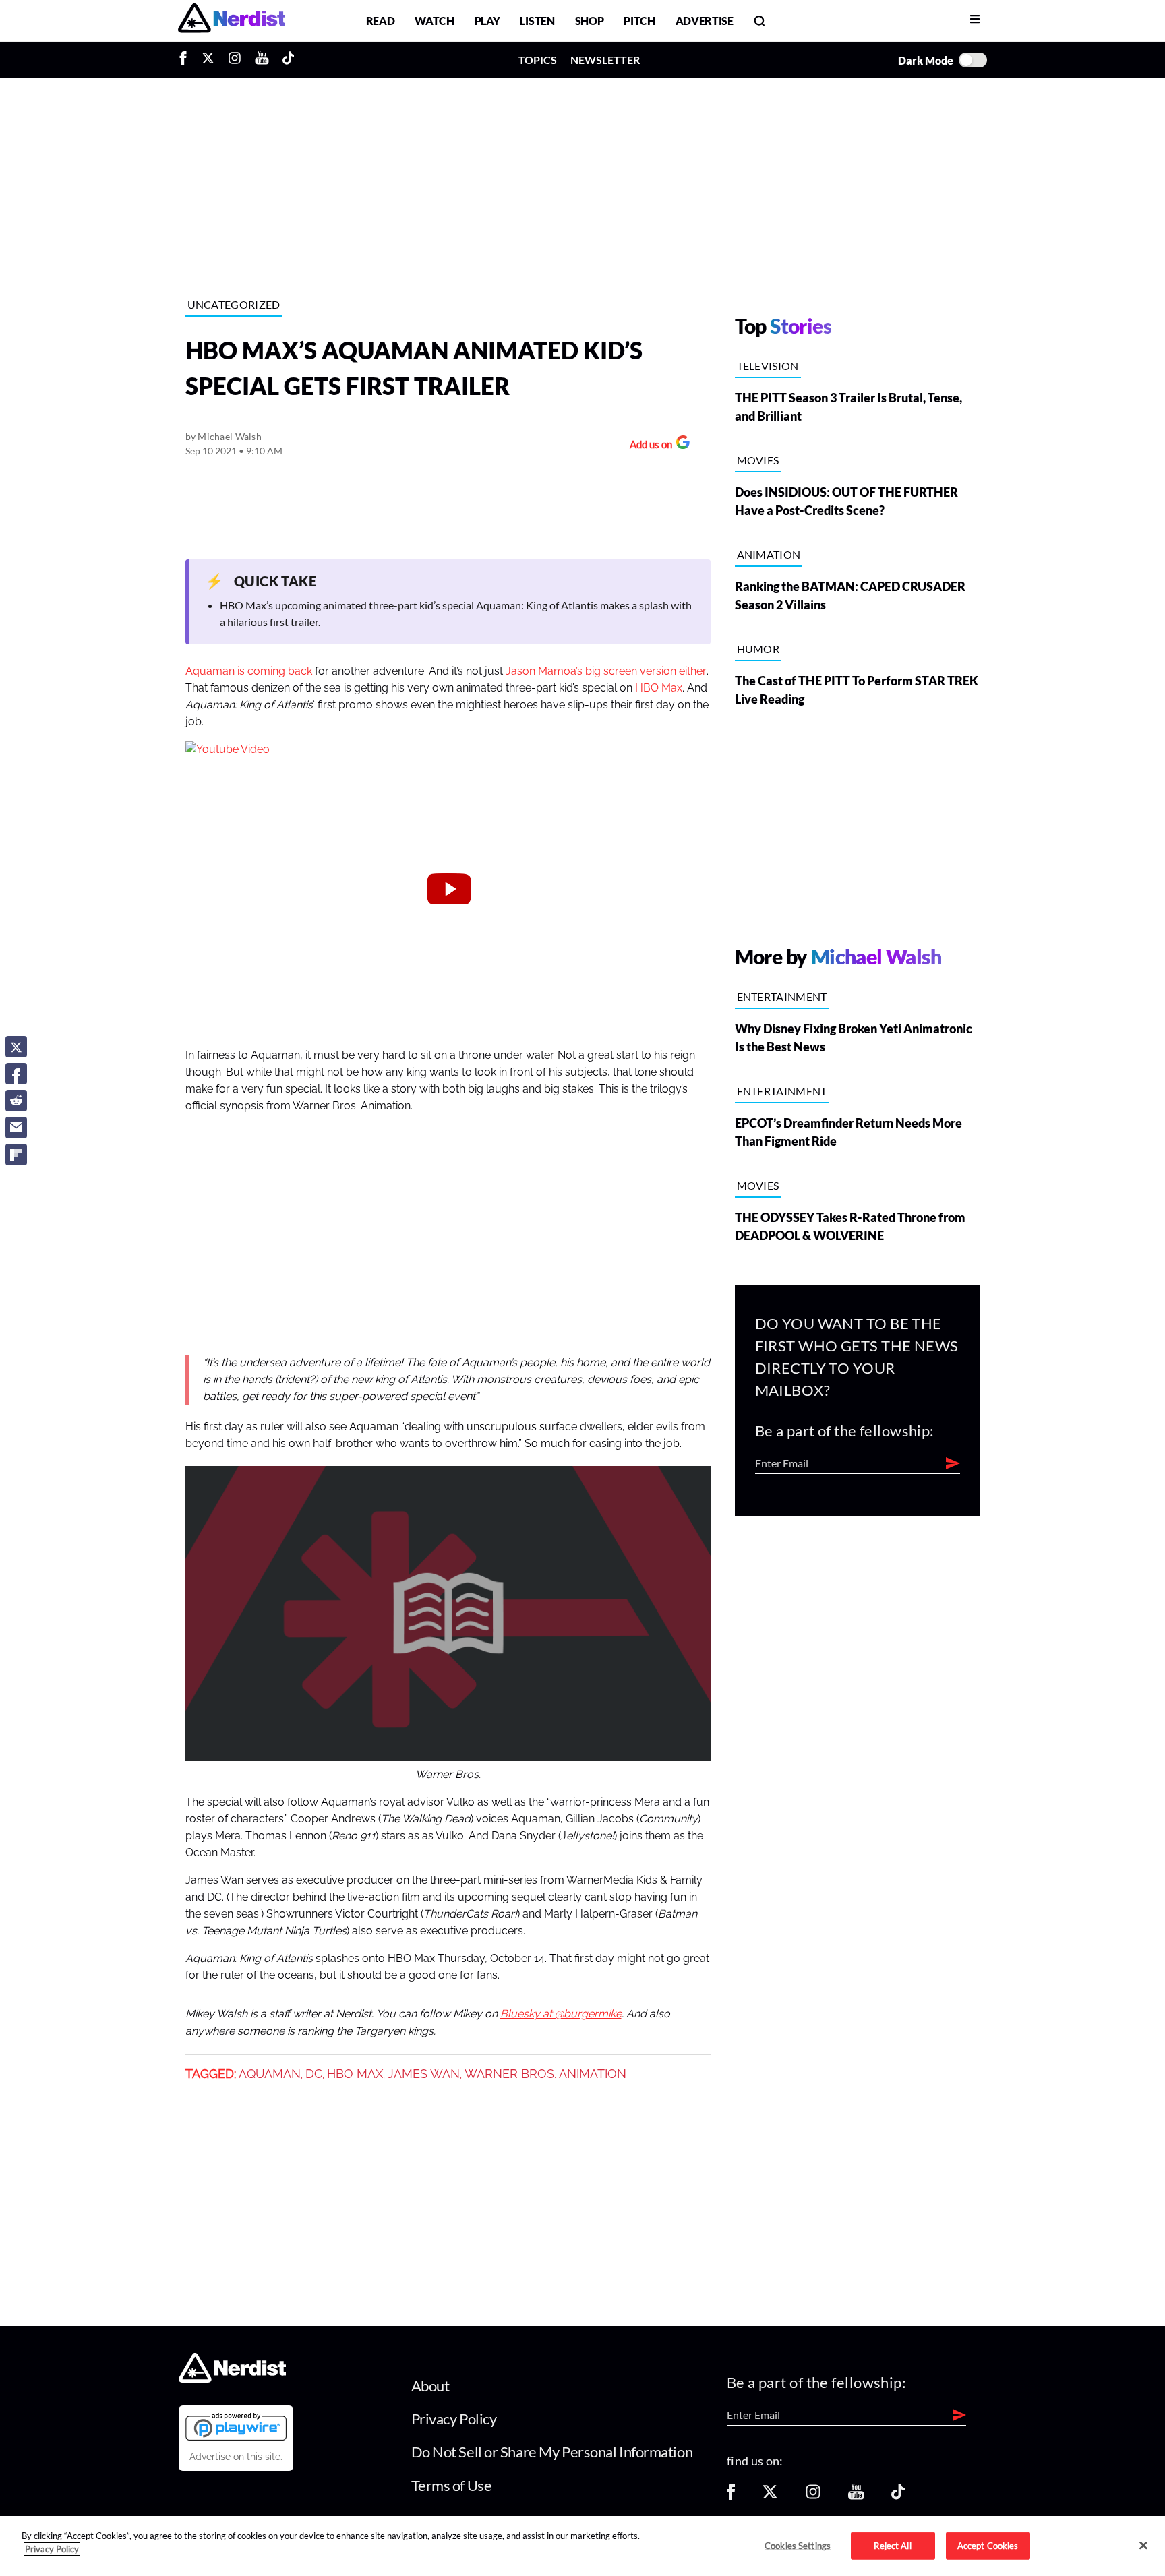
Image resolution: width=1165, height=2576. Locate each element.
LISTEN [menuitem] (537, 21)
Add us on (648, 446)
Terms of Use (452, 2485)
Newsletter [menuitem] (605, 60)
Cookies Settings (798, 2545)
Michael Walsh (230, 436)
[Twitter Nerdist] (208, 60)
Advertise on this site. (236, 2457)
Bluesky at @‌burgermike (561, 2014)
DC (314, 2074)
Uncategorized (234, 304)
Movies (758, 460)
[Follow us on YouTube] (856, 2496)
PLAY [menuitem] (487, 21)
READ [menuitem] (381, 21)
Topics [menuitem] (538, 60)
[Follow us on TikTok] (898, 2496)
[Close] (1143, 2545)
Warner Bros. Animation (545, 2074)
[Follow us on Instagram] (813, 2496)
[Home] (232, 2378)
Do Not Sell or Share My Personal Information (552, 2452)
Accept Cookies (988, 2545)
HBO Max (659, 688)
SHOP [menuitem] (590, 21)
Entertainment (782, 996)
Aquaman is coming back (249, 671)
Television (768, 366)
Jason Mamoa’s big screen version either (606, 671)
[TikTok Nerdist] (288, 60)
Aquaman (270, 2074)
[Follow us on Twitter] (770, 2496)
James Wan (424, 2074)
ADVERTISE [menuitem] (705, 21)
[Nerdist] (232, 21)
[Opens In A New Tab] (236, 2426)
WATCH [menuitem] (434, 21)
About (430, 2386)
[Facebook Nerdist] (186, 60)
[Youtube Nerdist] (262, 60)
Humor (758, 649)
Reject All (892, 2545)
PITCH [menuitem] (639, 21)
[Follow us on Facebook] (731, 2496)
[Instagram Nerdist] (235, 60)
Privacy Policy (454, 2419)
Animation (769, 554)
